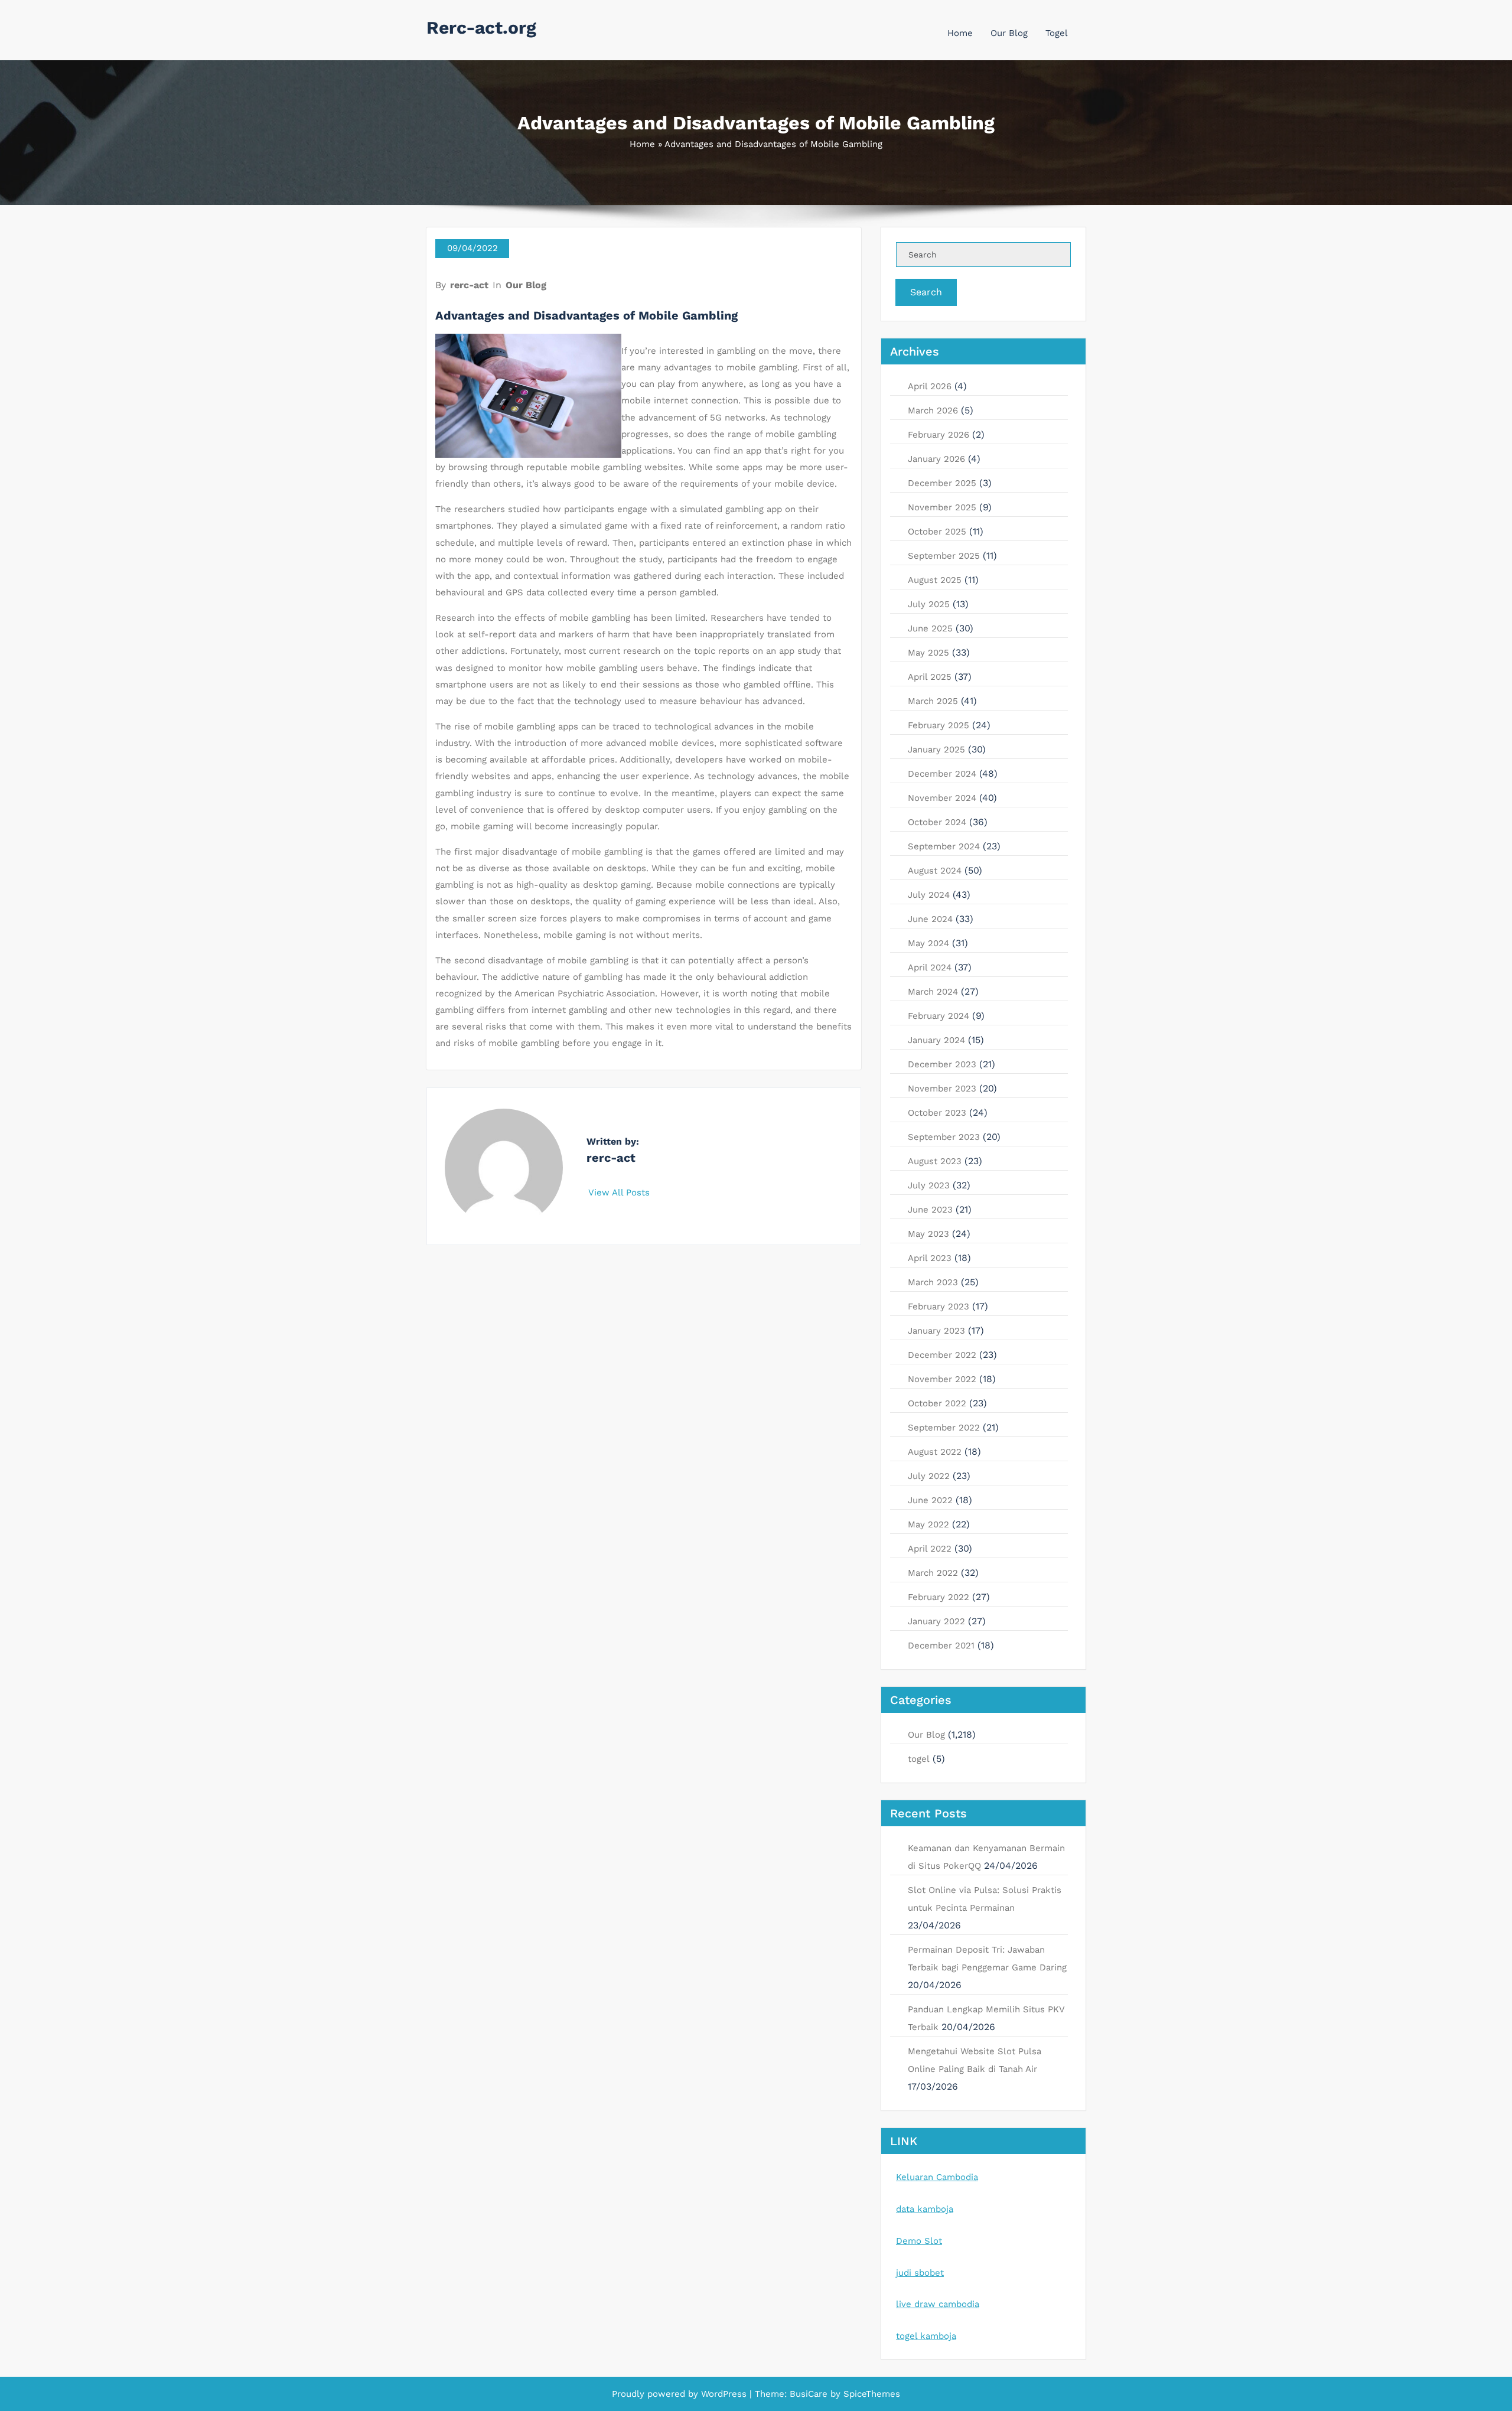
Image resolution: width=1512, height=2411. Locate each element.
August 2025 (935, 580)
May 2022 (928, 1524)
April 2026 (930, 386)
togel (919, 1759)
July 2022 (929, 1476)
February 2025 (939, 725)
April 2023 (930, 1258)
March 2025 (933, 701)
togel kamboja (926, 2336)
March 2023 (933, 1282)
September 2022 (944, 1428)
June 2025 (930, 628)
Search (926, 292)
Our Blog (1009, 33)
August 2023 (935, 1161)
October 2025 (937, 532)
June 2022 (930, 1500)
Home (960, 33)
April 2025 (930, 677)
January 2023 (936, 1331)
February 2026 (939, 435)
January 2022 (936, 1621)
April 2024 (930, 967)
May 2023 (928, 1234)
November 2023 (942, 1089)
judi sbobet (920, 2273)
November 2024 (942, 798)
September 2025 (944, 556)
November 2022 (942, 1379)
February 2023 (939, 1306)
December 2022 (942, 1355)
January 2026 (936, 459)
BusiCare (810, 2394)
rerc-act (469, 285)
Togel (1057, 33)
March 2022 (933, 1573)
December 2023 (942, 1064)
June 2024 (930, 919)
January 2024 (936, 1040)
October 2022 (937, 1403)
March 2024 (933, 992)
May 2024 (928, 943)
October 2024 (937, 822)
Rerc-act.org (481, 27)
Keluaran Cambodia (937, 2177)
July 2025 (929, 604)
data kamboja (925, 2209)
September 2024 (944, 846)
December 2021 (941, 1646)
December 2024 (942, 774)
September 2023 (944, 1137)
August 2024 (935, 871)
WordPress (724, 2394)
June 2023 (930, 1210)
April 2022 (930, 1549)
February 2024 (939, 1016)
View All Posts (620, 1193)
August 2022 (935, 1452)
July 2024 (929, 895)
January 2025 (936, 750)
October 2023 (937, 1113)
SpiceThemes (870, 2394)
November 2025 (942, 507)
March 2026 (933, 410)
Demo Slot (919, 2241)
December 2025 (942, 483)
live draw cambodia (938, 2304)
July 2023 (929, 1185)
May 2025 (928, 653)
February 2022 (939, 1597)
